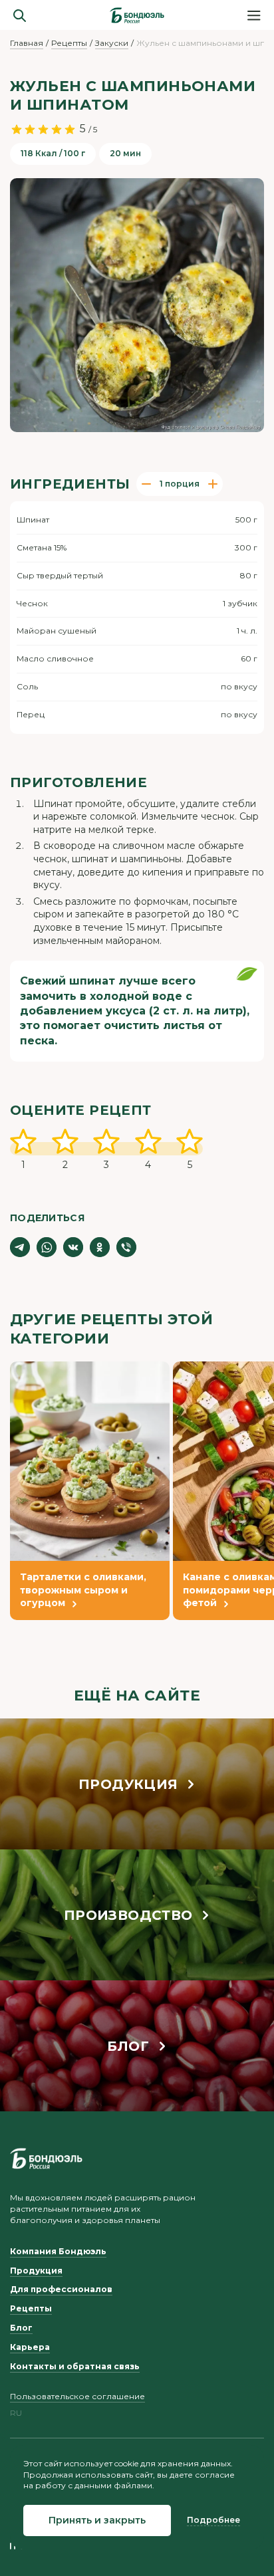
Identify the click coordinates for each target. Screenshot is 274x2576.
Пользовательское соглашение (77, 2396)
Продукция (36, 2271)
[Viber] (126, 1247)
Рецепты (69, 43)
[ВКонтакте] (73, 1247)
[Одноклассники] (100, 1247)
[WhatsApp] (47, 1247)
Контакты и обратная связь (75, 2366)
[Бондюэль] (46, 2159)
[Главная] (137, 15)
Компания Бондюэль (58, 2251)
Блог (21, 2328)
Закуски (112, 43)
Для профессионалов (61, 2289)
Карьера (30, 2347)
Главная (27, 43)
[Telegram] (20, 1247)
